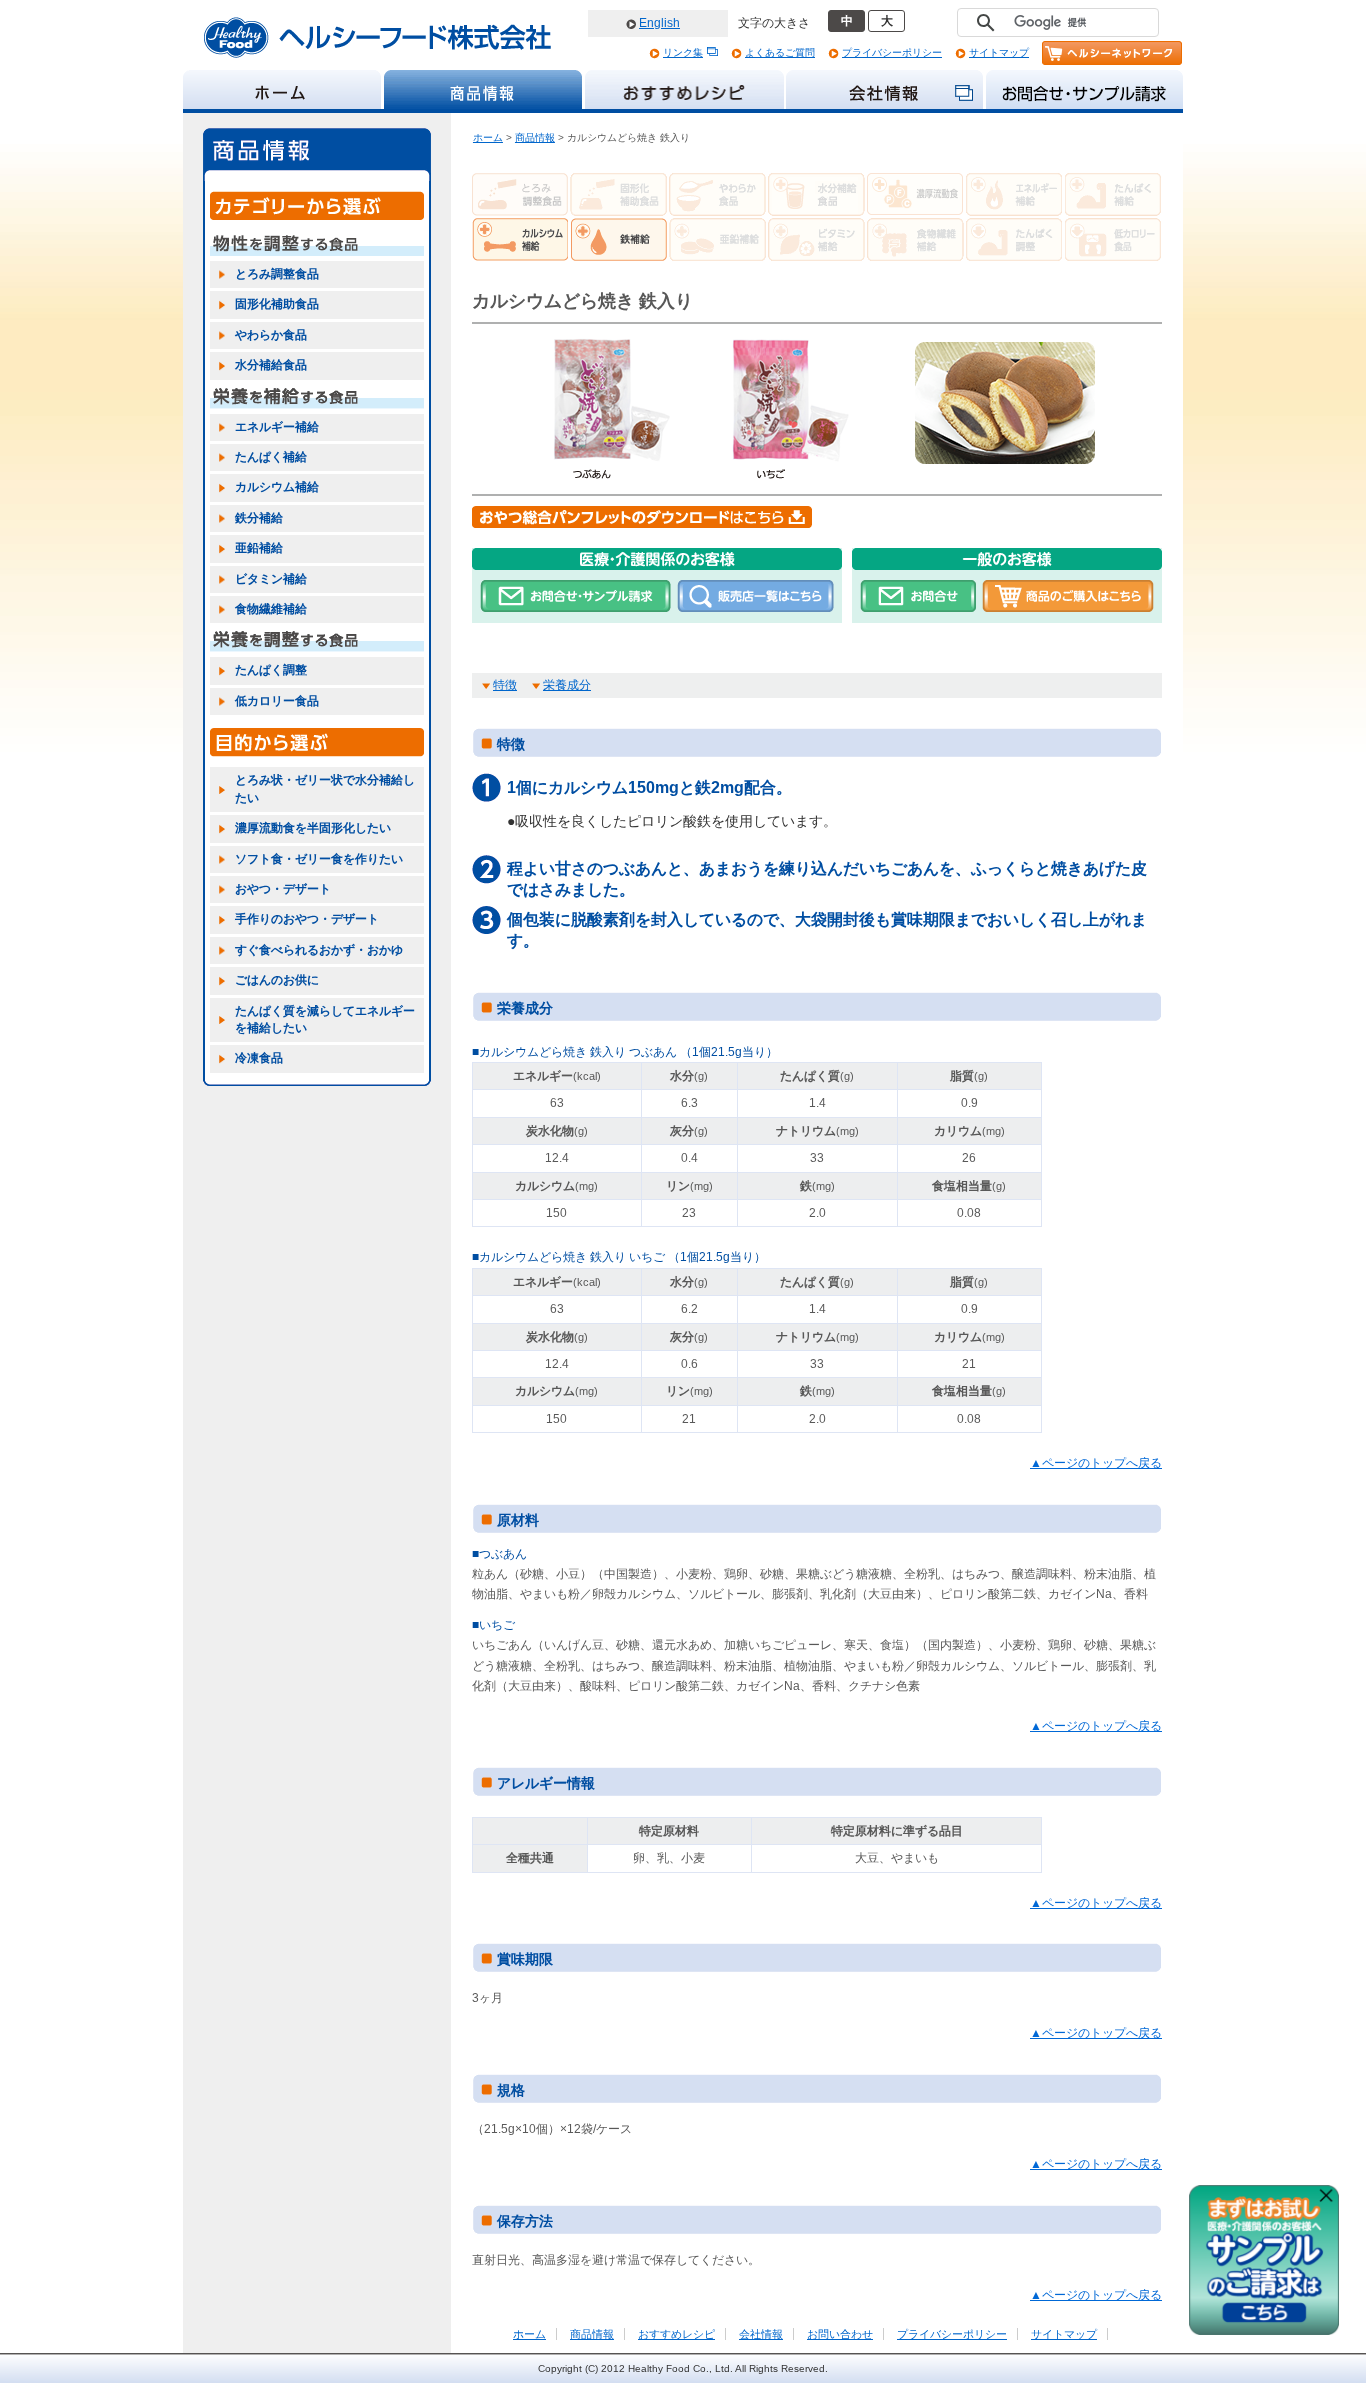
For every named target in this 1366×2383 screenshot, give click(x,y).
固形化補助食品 (277, 304)
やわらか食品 (271, 335)
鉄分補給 (259, 518)
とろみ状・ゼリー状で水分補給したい (325, 788)
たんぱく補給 (271, 457)
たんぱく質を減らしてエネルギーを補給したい (325, 1019)
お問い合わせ (840, 2334)
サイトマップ (999, 52)
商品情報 (535, 137)
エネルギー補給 (277, 427)
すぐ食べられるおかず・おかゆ (319, 950)
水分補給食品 (271, 365)
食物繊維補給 (271, 609)
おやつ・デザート (283, 889)
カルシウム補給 (277, 487)
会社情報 (761, 2334)
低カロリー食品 (277, 701)
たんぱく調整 (271, 670)
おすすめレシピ (676, 2334)
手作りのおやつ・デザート (307, 919)
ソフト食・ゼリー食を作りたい (319, 859)
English (659, 23)
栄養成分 (567, 685)
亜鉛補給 (259, 548)
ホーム (488, 137)
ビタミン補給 (271, 579)
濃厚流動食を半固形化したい (313, 828)
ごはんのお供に (277, 980)
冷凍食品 (259, 1058)
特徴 (505, 685)
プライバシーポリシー (892, 52)
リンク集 (683, 52)
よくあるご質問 (780, 52)
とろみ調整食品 (277, 274)
